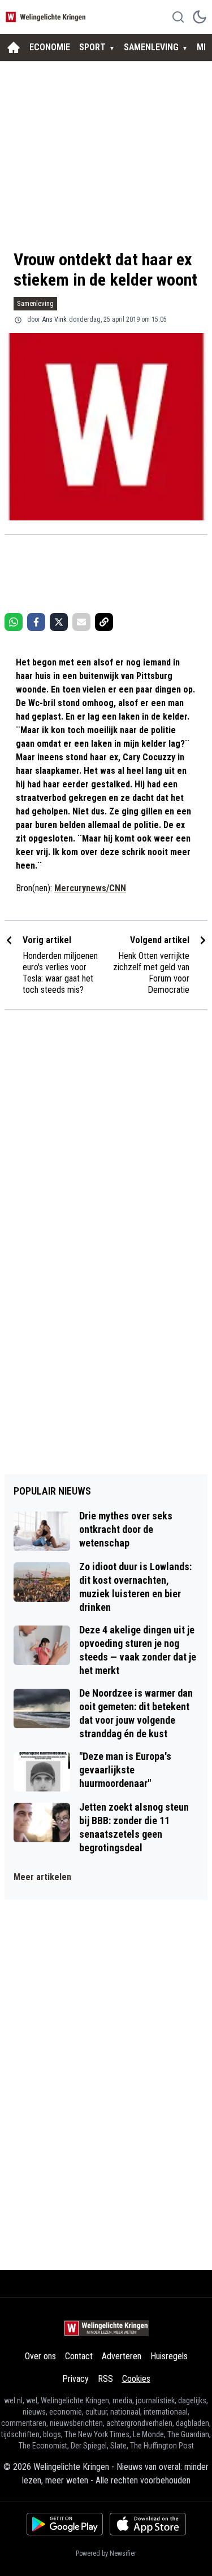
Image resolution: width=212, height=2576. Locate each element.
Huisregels (169, 2356)
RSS (105, 2379)
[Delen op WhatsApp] (14, 622)
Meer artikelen (42, 1877)
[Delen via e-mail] (81, 622)
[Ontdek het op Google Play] (65, 2524)
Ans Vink (55, 319)
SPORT (92, 47)
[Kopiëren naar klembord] (104, 622)
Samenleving (35, 303)
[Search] (178, 17)
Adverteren (122, 2356)
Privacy (75, 2379)
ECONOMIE (50, 47)
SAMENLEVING (151, 47)
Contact (79, 2356)
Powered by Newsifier (106, 2553)
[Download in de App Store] (148, 2524)
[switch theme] (200, 17)
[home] (14, 47)
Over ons (40, 2356)
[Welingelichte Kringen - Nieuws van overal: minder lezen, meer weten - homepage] (47, 17)
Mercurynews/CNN (90, 888)
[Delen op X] (59, 622)
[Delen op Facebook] (36, 622)
